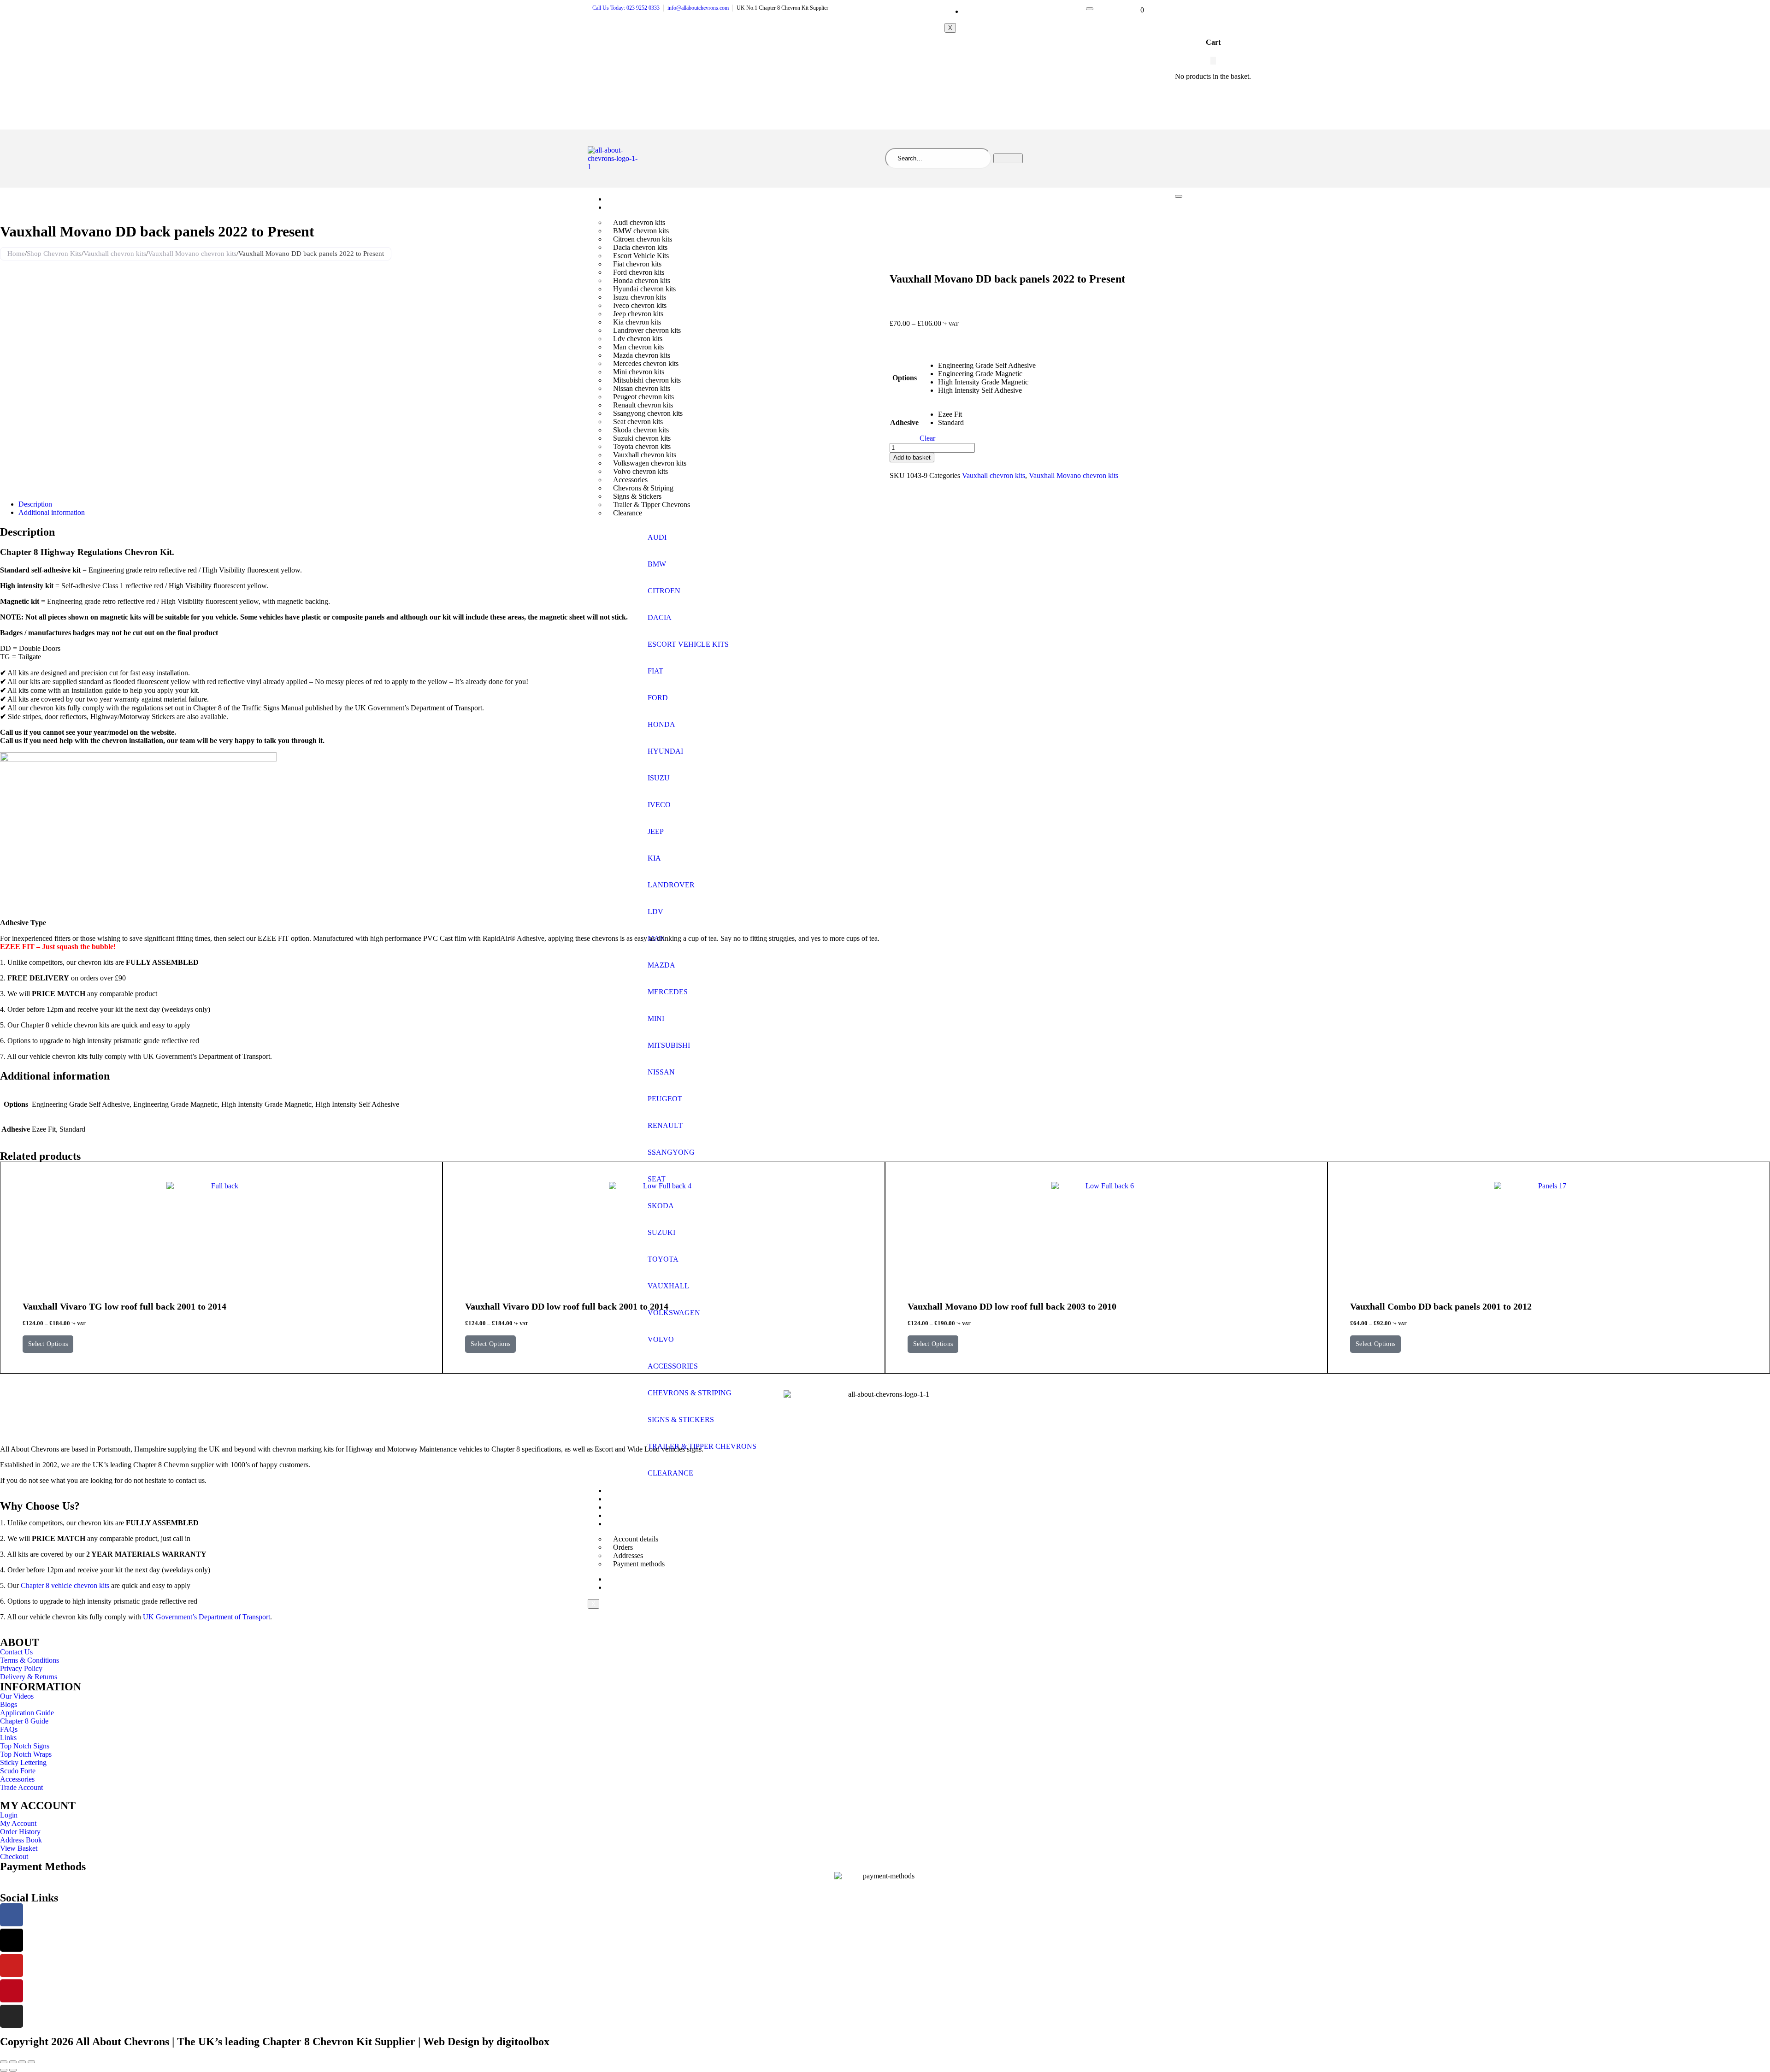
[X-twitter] (12, 1940)
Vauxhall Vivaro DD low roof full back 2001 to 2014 (567, 1306)
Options (905, 378)
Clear (927, 438)
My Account (988, 12)
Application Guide (640, 1499)
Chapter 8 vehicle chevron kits (65, 1585)
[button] (1213, 61)
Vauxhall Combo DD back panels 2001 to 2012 (1441, 1306)
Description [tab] (35, 504)
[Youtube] (12, 1966)
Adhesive (904, 422)
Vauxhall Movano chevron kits (192, 254)
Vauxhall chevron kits (115, 254)
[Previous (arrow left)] (4, 2070)
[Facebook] (12, 1915)
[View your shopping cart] (1136, 9)
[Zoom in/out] (4, 2062)
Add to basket (912, 457)
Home (622, 199)
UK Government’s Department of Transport (206, 1617)
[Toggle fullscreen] (13, 2062)
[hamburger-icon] (1090, 9)
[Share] (22, 2062)
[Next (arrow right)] (13, 2070)
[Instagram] (12, 2016)
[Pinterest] (12, 1991)
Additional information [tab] (52, 512)
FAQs (621, 1491)
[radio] (987, 366)
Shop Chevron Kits (640, 207)
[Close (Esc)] (31, 2062)
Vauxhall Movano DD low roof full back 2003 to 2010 (1012, 1306)
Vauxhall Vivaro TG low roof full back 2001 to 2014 (124, 1306)
